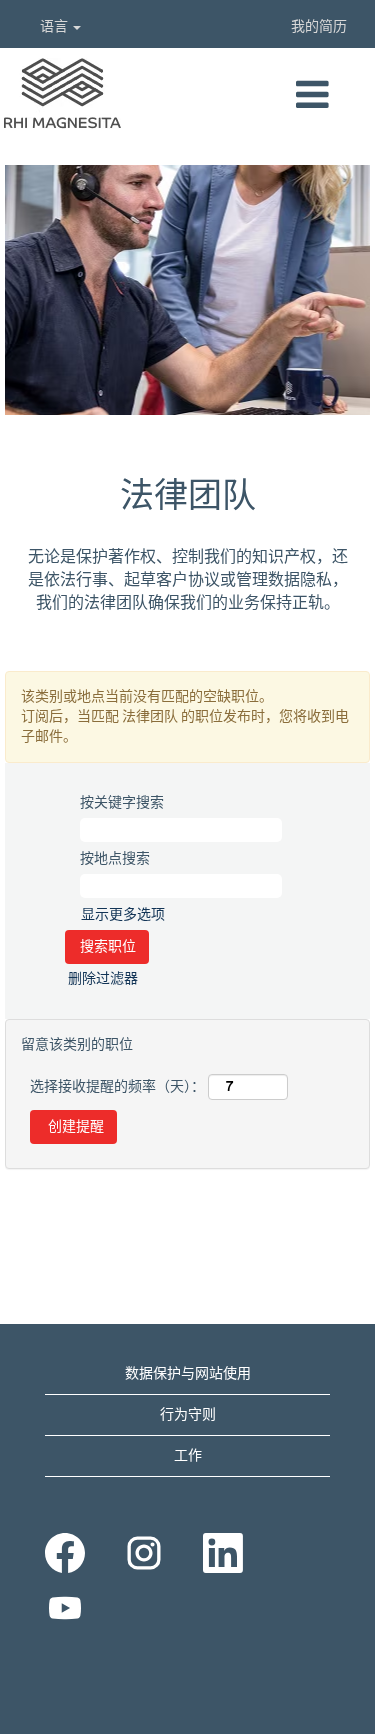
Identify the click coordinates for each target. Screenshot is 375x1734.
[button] (312, 96)
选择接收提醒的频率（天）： (117, 1087)
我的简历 (319, 27)
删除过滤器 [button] (103, 979)
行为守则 (188, 1415)
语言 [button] (55, 27)
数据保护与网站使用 (188, 1374)
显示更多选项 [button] (123, 915)
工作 (188, 1456)
